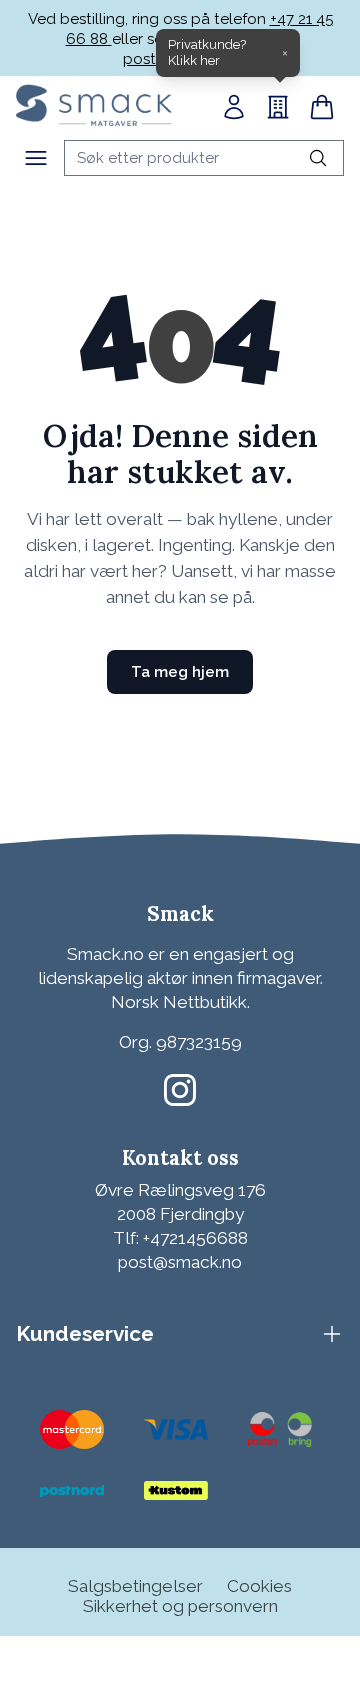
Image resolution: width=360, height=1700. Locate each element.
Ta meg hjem (180, 672)
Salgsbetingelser (135, 1586)
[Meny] (36, 158)
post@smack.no (180, 1262)
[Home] (94, 105)
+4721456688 (195, 1238)
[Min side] (234, 107)
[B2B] (278, 107)
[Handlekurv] (322, 107)
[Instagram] (180, 1090)
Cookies (259, 1586)
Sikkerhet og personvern (180, 1606)
